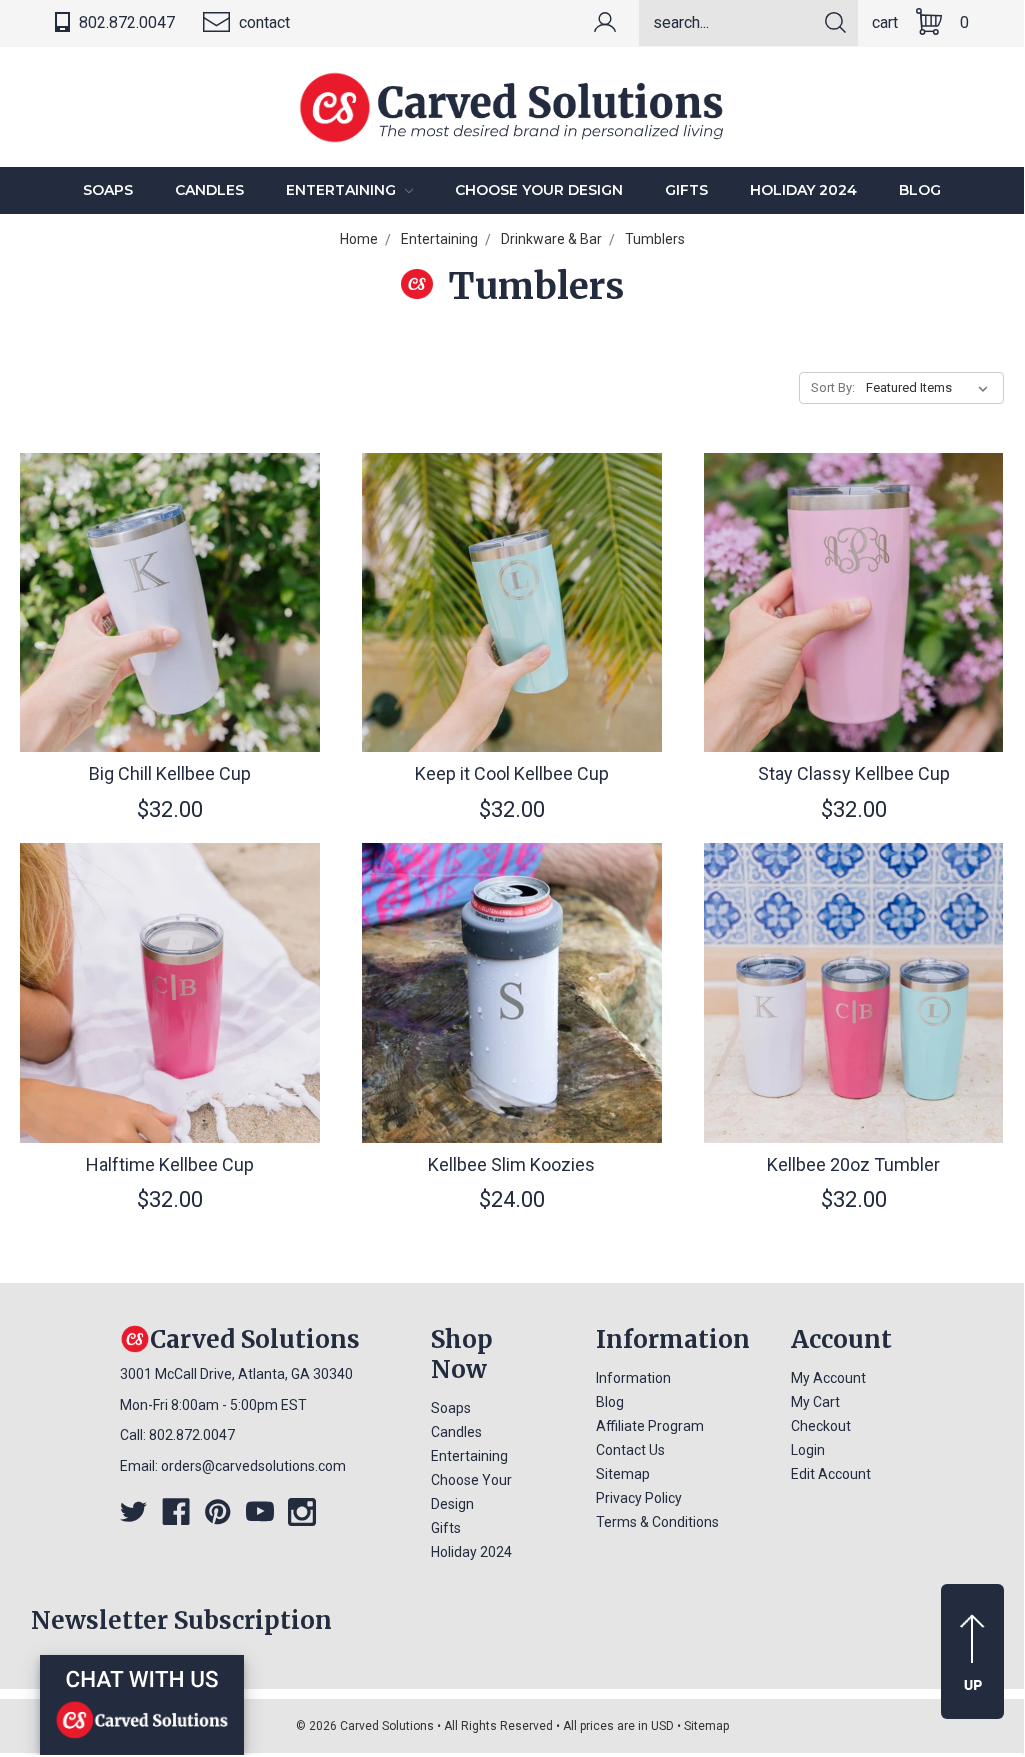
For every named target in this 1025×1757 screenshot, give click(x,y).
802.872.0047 (125, 22)
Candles (209, 190)
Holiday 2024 (803, 190)
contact (262, 22)
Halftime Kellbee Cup (170, 1164)
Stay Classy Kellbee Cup (854, 773)
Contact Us (630, 1450)
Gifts (686, 190)
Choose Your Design (539, 190)
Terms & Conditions (657, 1522)
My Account (828, 1378)
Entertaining (343, 190)
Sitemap (623, 1474)
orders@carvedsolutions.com (253, 1466)
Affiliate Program (650, 1426)
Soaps (108, 190)
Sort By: (833, 387)
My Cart (815, 1402)
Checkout (821, 1426)
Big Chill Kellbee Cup (170, 773)
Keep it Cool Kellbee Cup (512, 773)
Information (633, 1378)
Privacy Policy (639, 1498)
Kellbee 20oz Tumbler (853, 1164)
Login (808, 1450)
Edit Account (831, 1474)
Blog (920, 190)
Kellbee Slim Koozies (511, 1164)
